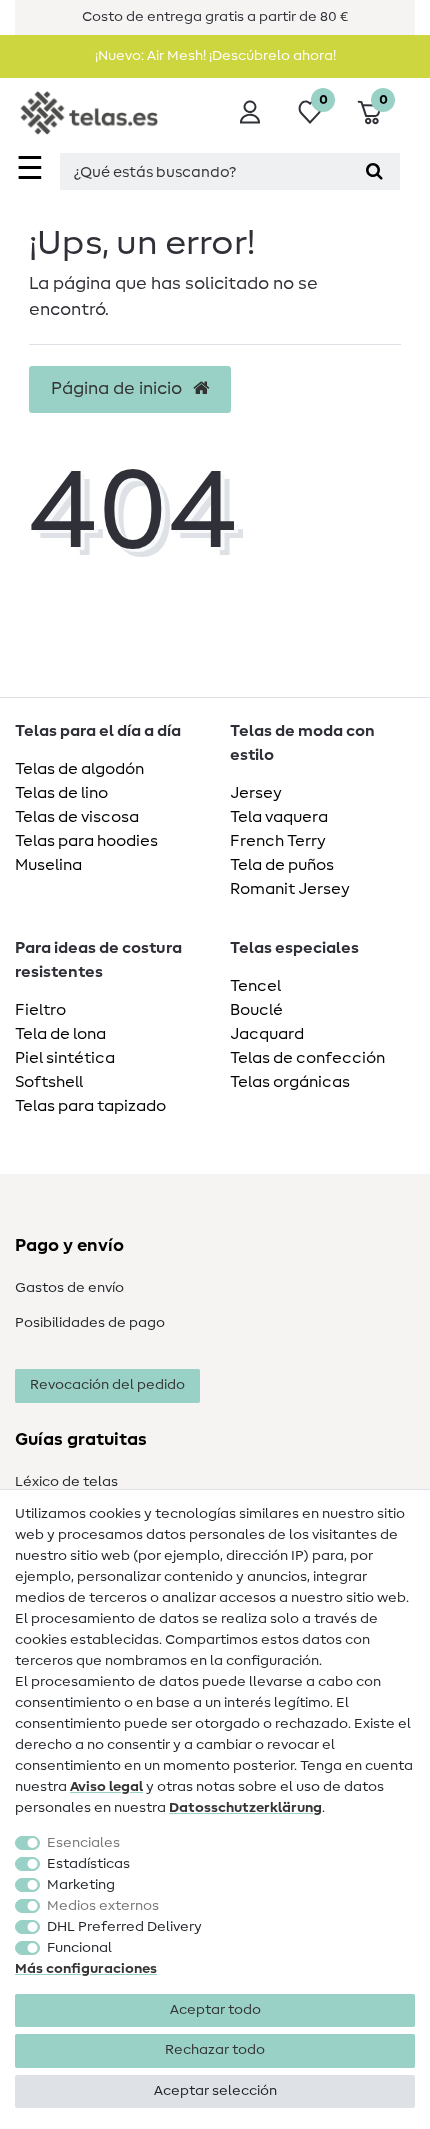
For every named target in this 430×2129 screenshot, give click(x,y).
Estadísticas (88, 1864)
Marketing (81, 1885)
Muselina (48, 865)
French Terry (278, 841)
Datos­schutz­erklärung (245, 1808)
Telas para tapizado (90, 1106)
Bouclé (256, 1010)
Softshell (49, 1082)
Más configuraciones (86, 1969)
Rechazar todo (215, 2050)
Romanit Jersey (290, 889)
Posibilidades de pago (90, 1323)
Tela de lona (60, 1034)
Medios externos (103, 1906)
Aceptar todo (215, 2010)
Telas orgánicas (290, 1082)
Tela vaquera (279, 817)
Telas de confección (307, 1058)
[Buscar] (374, 171)
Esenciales (83, 1843)
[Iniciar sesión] (250, 112)
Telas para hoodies (86, 841)
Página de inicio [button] (118, 389)
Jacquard (267, 1034)
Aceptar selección (215, 2091)
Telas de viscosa (77, 817)
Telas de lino (61, 793)
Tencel (255, 986)
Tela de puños (282, 865)
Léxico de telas (66, 1482)
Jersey (256, 793)
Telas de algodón (79, 769)
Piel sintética (65, 1058)
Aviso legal (106, 1787)
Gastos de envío (69, 1288)
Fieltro (40, 1010)
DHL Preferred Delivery (124, 1927)
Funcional (79, 1948)
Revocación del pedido (107, 1385)
